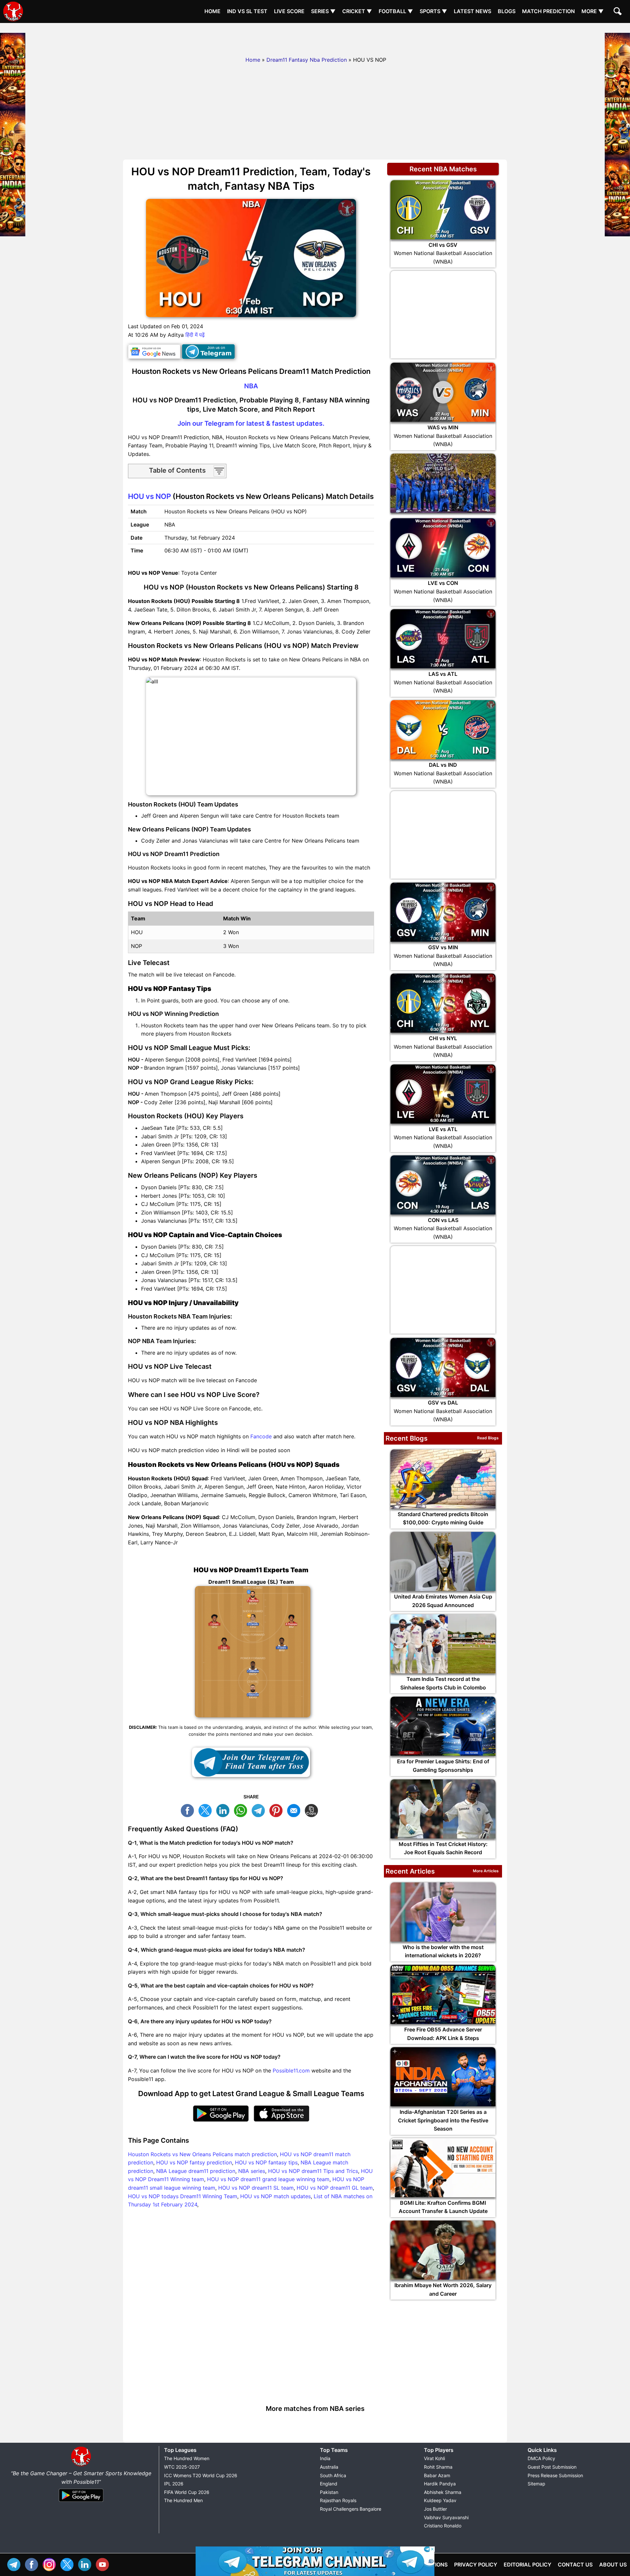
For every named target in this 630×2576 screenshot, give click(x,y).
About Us (613, 2565)
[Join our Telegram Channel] (251, 1762)
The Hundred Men (183, 2500)
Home (212, 11)
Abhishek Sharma (443, 2492)
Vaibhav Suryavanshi (446, 2517)
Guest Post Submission (552, 2467)
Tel (15, 2564)
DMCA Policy (541, 2458)
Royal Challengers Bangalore (351, 2509)
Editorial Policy (527, 2565)
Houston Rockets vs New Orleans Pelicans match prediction (202, 2154)
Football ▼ (396, 11)
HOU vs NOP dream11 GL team (335, 2188)
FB (189, 1810)
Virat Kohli (434, 2458)
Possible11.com (291, 2071)
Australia (329, 2467)
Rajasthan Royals (338, 2500)
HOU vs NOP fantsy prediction (194, 2162)
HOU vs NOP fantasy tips (266, 2162)
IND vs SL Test (247, 11)
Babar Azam (437, 2475)
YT (104, 2564)
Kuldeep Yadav (440, 2500)
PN (278, 1810)
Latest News (472, 11)
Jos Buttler (435, 2509)
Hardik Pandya (440, 2484)
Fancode (261, 1436)
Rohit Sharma (438, 2467)
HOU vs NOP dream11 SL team (256, 2188)
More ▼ (593, 11)
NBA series (252, 2171)
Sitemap (536, 2484)
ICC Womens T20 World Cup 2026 (201, 2475)
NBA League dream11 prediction (196, 2171)
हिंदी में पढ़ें (195, 335)
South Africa (333, 2475)
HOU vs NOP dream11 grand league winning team (268, 2179)
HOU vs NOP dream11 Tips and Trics (313, 2171)
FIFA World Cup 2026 (187, 2492)
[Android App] (81, 2502)
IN (86, 2564)
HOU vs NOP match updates (275, 2196)
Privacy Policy (476, 2565)
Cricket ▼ (357, 11)
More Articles (486, 1871)
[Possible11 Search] (619, 12)
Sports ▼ (433, 11)
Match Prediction (548, 11)
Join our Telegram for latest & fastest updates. (251, 423)
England (329, 2484)
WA (242, 1810)
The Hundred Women (187, 2458)
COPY (313, 1810)
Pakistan (329, 2492)
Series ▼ (323, 11)
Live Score (289, 11)
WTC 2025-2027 (182, 2467)
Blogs (507, 11)
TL (260, 1810)
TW (207, 1810)
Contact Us (575, 2565)
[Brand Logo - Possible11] (81, 2465)
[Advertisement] (315, 38)
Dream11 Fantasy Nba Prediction (307, 60)
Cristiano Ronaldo (443, 2526)
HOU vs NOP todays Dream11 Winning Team (183, 2196)
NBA (251, 386)
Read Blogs (488, 1438)
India (325, 2458)
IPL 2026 (174, 2484)
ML (295, 1810)
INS (51, 2564)
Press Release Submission (555, 2475)
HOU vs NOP (149, 496)
